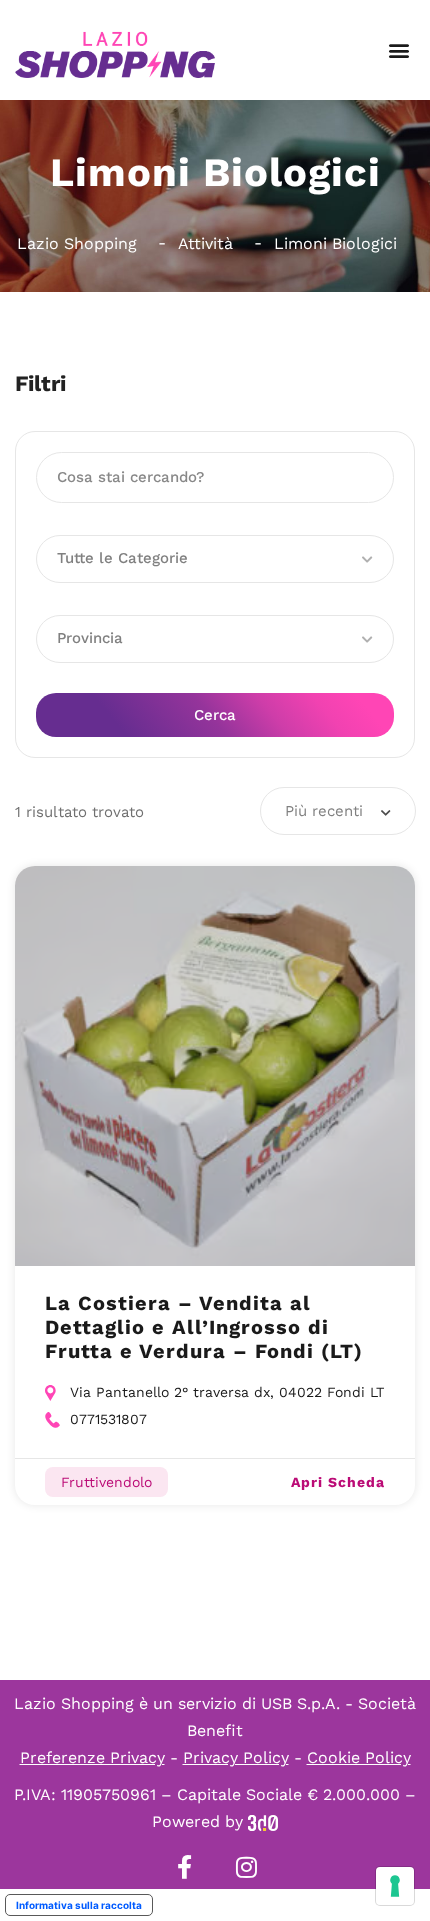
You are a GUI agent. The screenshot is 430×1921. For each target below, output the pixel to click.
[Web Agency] (263, 1821)
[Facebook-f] (184, 1867)
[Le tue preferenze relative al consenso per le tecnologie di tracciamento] (395, 1886)
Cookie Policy (359, 1757)
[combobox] (338, 811)
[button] (398, 50)
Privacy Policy (236, 1757)
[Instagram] (246, 1867)
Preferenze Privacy (92, 1757)
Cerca (215, 715)
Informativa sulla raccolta (79, 1905)
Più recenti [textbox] (324, 811)
